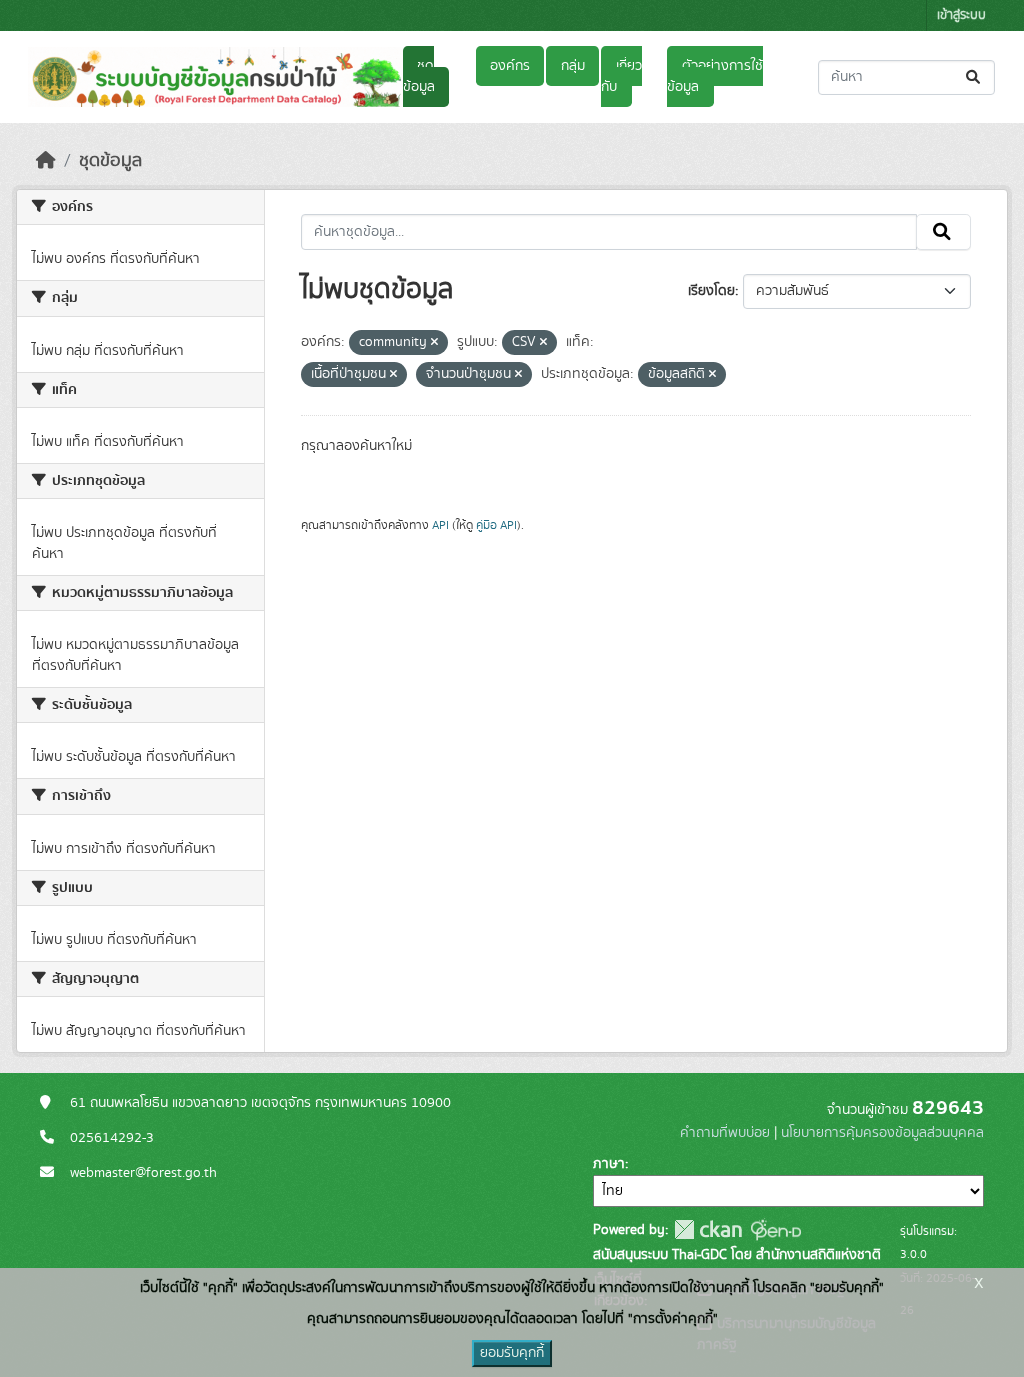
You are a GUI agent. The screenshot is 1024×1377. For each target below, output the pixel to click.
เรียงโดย (711, 291)
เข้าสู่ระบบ (961, 15)
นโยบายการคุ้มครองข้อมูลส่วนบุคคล (882, 1133)
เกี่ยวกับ (621, 76)
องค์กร (510, 66)
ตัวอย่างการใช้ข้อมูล (714, 76)
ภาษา (609, 1164)
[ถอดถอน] (434, 343)
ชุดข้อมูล (419, 76)
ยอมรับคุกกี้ (512, 1353)
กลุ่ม (573, 66)
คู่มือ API (496, 525)
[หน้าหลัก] (46, 161)
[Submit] (974, 77)
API (440, 525)
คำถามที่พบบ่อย (725, 1133)
